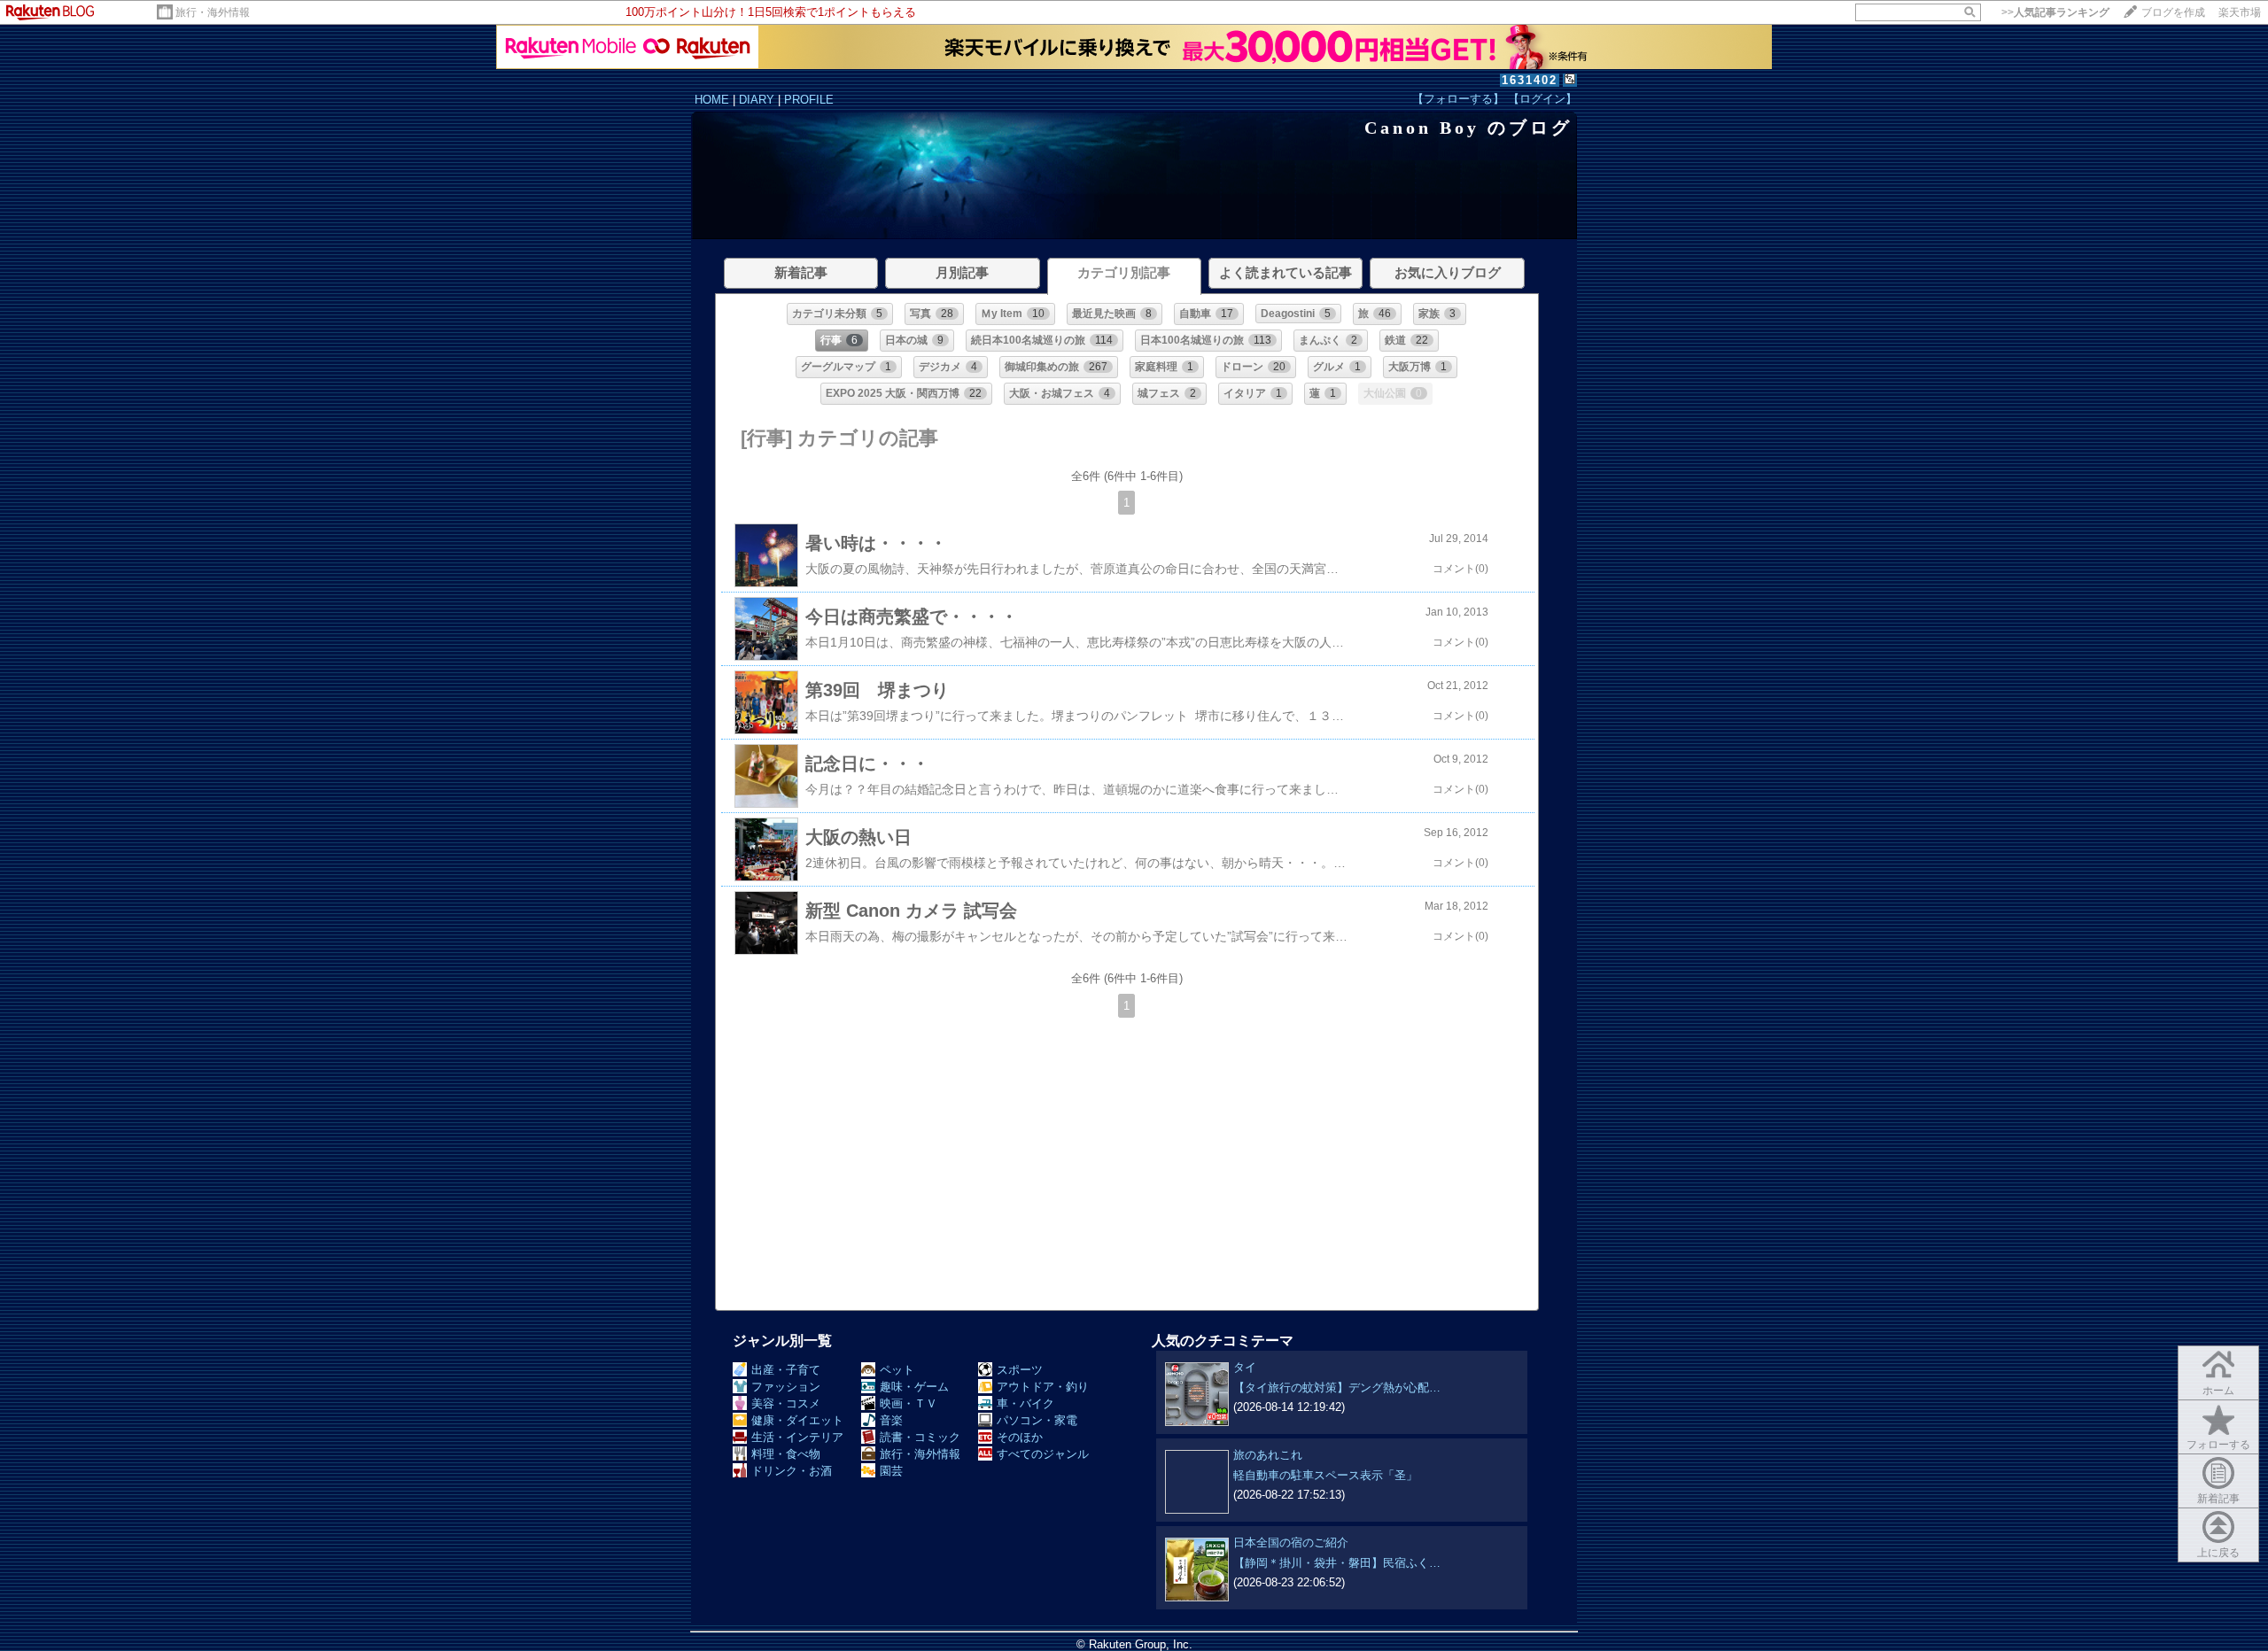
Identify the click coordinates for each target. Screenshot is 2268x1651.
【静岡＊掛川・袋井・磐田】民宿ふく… (1337, 1563)
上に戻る (2218, 1553)
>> (2055, 12)
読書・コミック (920, 1437)
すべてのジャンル (1043, 1454)
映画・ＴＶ (909, 1403)
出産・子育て (786, 1370)
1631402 (1530, 80)
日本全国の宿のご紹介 (1291, 1542)
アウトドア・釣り (1043, 1387)
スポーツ (1020, 1370)
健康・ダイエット (797, 1420)
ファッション (786, 1387)
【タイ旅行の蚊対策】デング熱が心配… (1337, 1387)
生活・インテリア (797, 1437)
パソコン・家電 (1037, 1420)
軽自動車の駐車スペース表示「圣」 (1325, 1475)
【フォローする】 (1458, 99)
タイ (1245, 1367)
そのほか (1020, 1437)
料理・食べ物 (786, 1454)
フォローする (2218, 1445)
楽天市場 (2240, 12)
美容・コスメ (786, 1403)
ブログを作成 (2173, 12)
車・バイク (1025, 1403)
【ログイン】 (1542, 99)
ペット (897, 1370)
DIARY (757, 100)
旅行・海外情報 (213, 12)
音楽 (891, 1420)
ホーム (2218, 1391)
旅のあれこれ (1268, 1455)
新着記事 (2218, 1499)
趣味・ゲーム (914, 1387)
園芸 (891, 1471)
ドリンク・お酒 (792, 1471)
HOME (712, 100)
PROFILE (809, 100)
